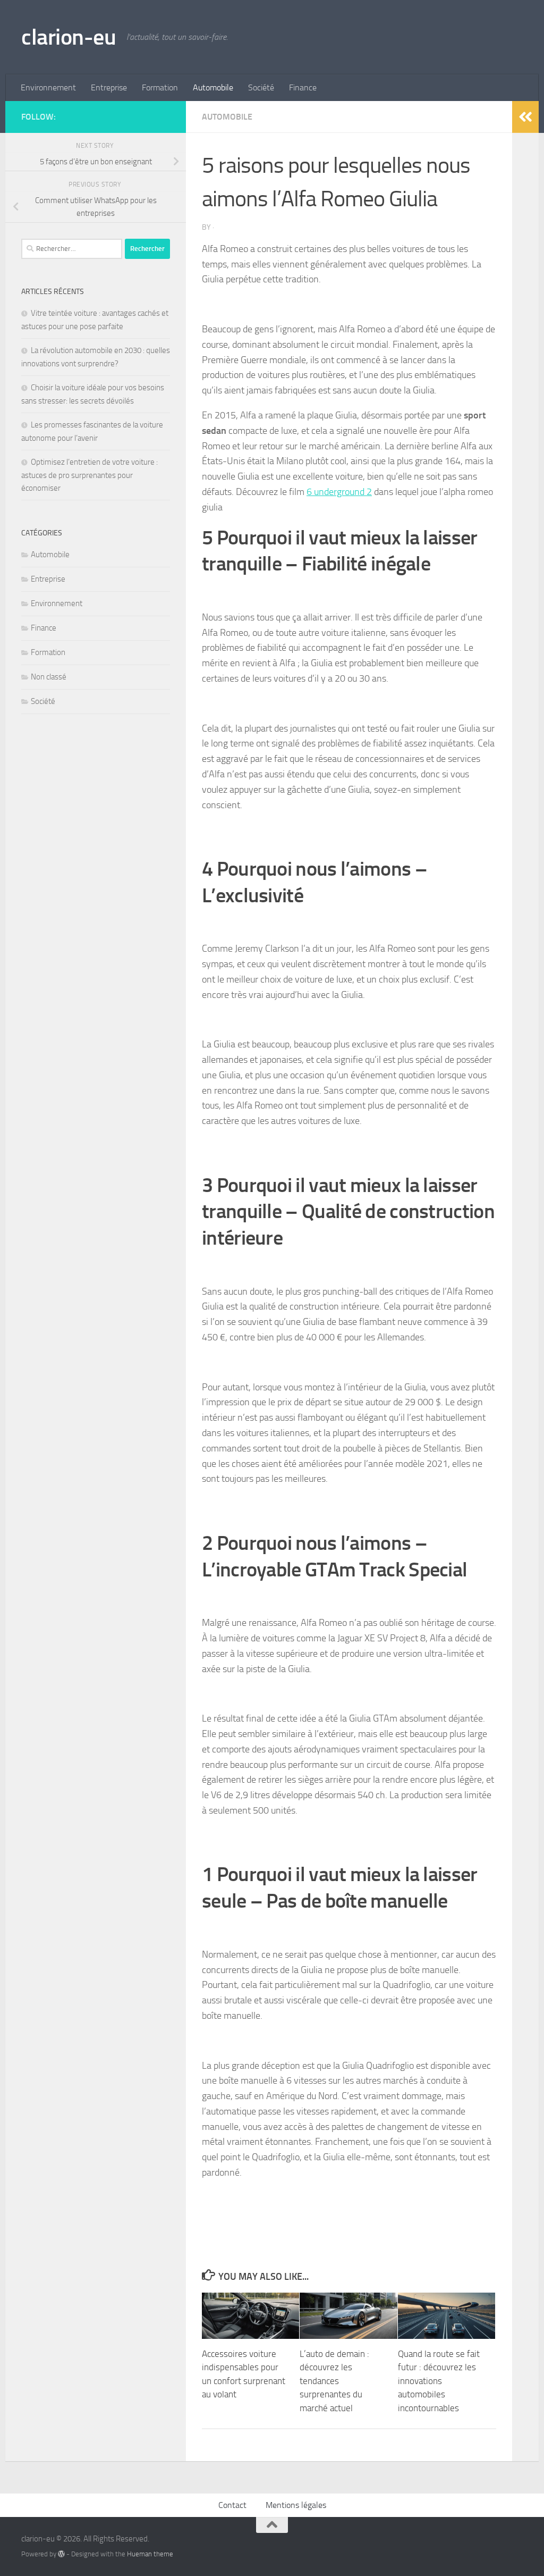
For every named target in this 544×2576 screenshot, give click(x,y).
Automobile (213, 87)
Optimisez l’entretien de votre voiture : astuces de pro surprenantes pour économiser (90, 475)
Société (261, 87)
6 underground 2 (339, 492)
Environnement (48, 87)
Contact (232, 2505)
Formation (160, 87)
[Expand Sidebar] (525, 117)
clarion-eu (69, 37)
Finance (303, 87)
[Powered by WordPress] (61, 2554)
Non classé (49, 677)
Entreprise (109, 87)
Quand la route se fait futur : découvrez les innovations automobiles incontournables (439, 2381)
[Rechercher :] (72, 249)
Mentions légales (296, 2505)
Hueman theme (150, 2554)
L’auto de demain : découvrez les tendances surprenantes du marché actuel (334, 2381)
